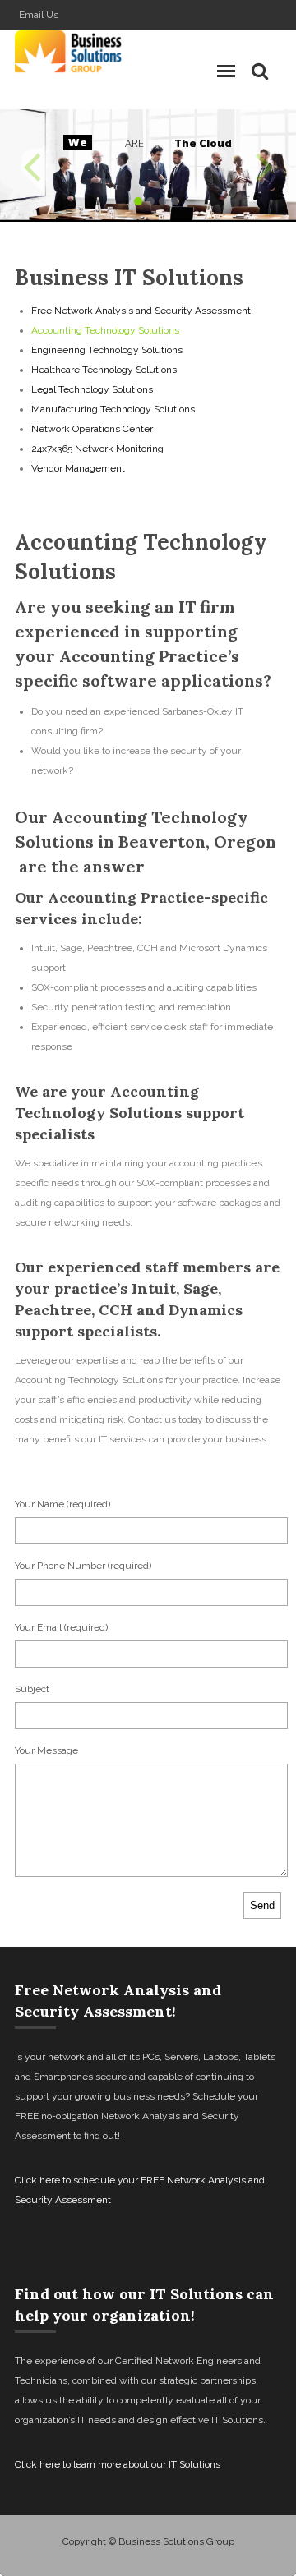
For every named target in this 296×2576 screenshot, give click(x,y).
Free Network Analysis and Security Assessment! (142, 310)
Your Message (46, 1750)
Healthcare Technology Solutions (104, 370)
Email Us (39, 15)
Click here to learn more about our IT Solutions (118, 2464)
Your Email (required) (61, 1627)
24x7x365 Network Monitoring (97, 448)
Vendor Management (78, 468)
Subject (32, 1689)
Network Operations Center (92, 429)
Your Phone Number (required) (83, 1566)
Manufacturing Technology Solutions (113, 409)
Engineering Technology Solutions (107, 350)
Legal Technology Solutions (92, 389)
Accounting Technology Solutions (105, 330)
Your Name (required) (62, 1504)
